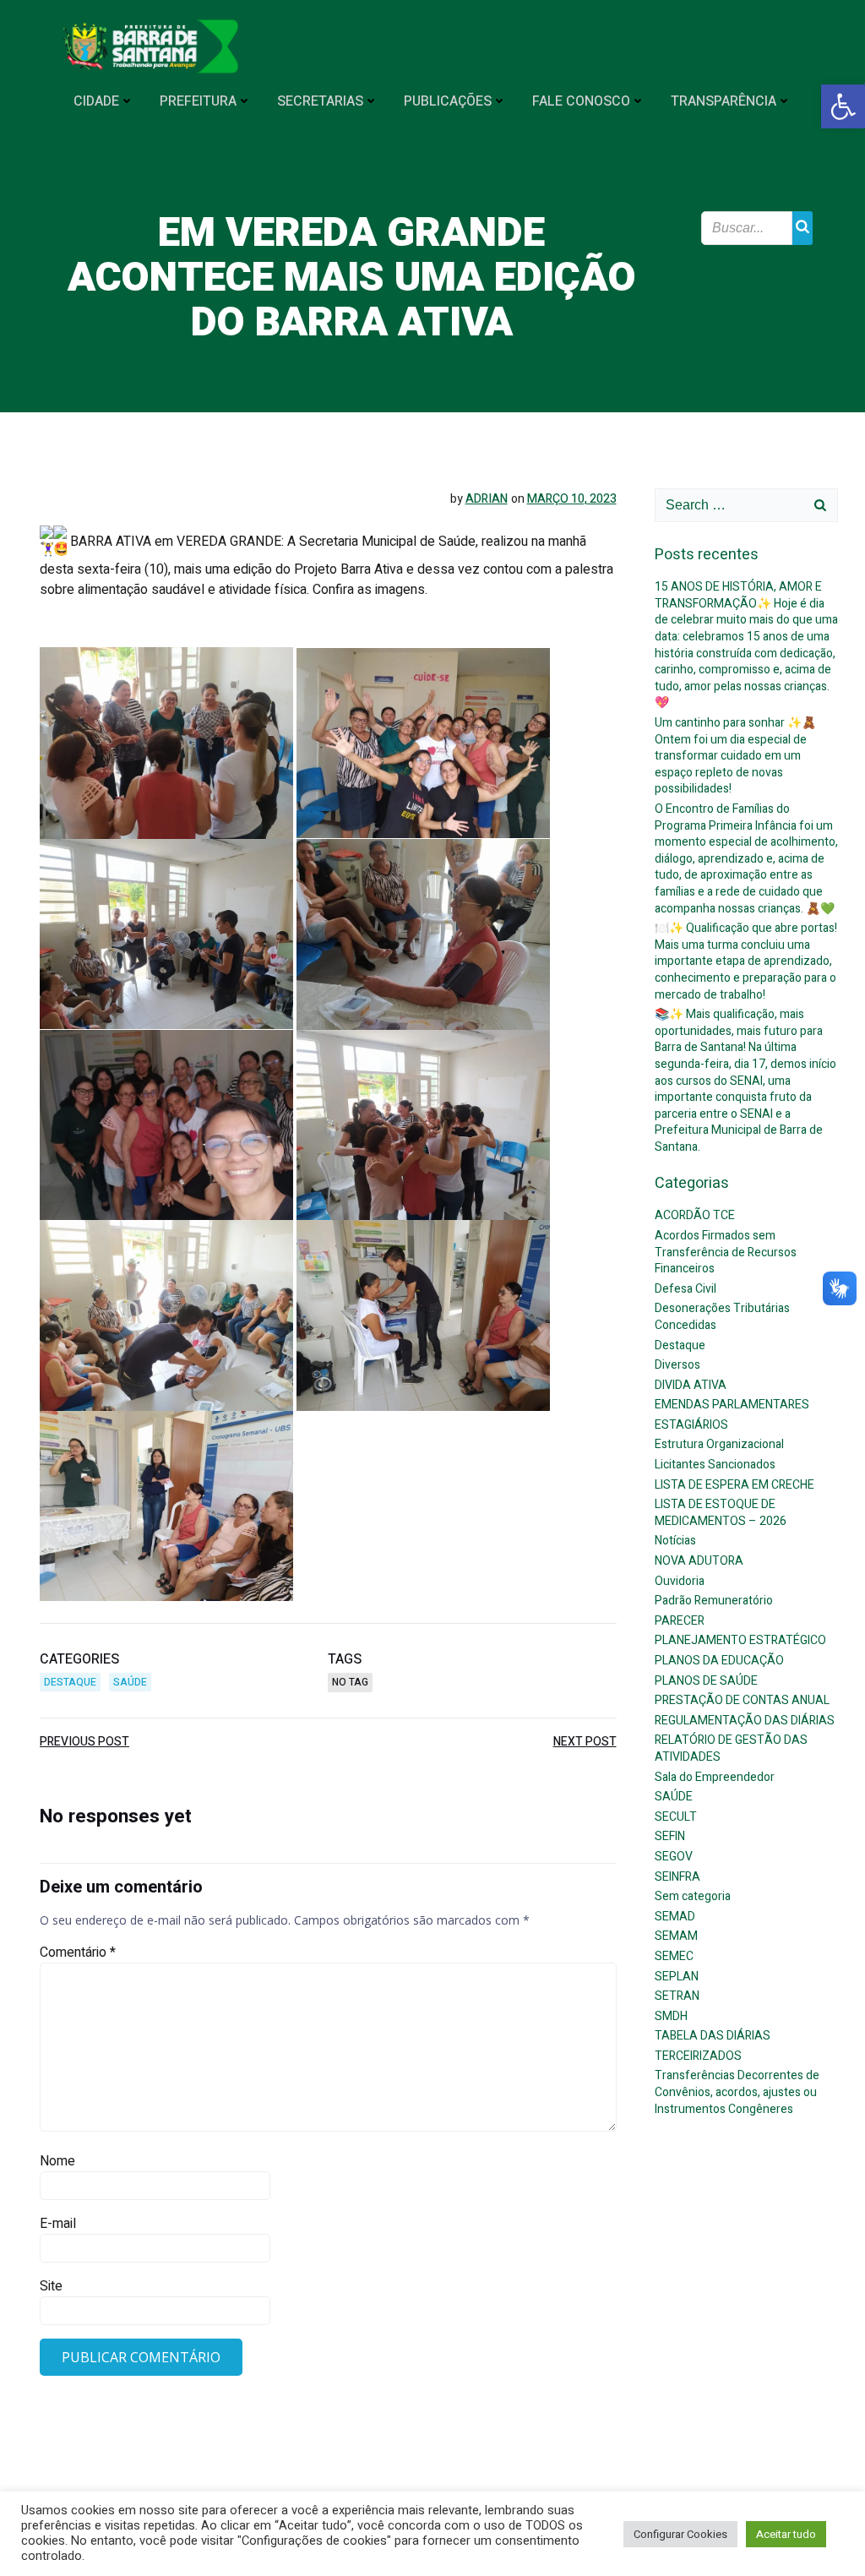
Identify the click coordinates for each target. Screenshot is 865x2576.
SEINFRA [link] (677, 1877)
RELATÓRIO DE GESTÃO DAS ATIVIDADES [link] (731, 1748)
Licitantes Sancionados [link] (715, 1465)
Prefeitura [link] (198, 101)
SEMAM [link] (676, 1936)
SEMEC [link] (674, 1956)
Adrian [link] (487, 499)
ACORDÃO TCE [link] (695, 1215)
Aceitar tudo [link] (786, 2534)
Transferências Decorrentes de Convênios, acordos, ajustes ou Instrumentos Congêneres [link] (737, 2092)
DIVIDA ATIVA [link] (691, 1385)
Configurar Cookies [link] (680, 2534)
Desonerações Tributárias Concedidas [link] (722, 1317)
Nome (57, 2161)
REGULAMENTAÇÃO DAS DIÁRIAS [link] (745, 1721)
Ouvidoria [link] (680, 1581)
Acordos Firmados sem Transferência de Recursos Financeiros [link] (726, 1252)
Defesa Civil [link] (685, 1289)
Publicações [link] (448, 101)
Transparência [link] (724, 101)
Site (51, 2286)
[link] (843, 106)
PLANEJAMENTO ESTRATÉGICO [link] (740, 1640)
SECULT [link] (676, 1817)
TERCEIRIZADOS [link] (698, 2056)
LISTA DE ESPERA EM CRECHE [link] (734, 1485)
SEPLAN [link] (677, 1977)
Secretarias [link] (320, 101)
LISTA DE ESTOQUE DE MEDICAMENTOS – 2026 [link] (721, 1513)
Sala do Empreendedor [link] (715, 1777)
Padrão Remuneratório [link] (714, 1601)
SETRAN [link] (677, 1996)
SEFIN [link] (670, 1836)
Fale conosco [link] (581, 101)
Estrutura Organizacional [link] (719, 1444)
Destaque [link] (70, 1682)
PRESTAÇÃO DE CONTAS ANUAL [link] (742, 1700)
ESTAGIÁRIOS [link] (691, 1425)
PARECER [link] (680, 1621)
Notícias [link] (675, 1541)
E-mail (58, 2224)
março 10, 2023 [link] (572, 499)
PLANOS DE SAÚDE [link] (706, 1681)
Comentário (78, 1952)
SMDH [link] (671, 2016)
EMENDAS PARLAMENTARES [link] (732, 1405)
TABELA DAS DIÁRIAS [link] (713, 2036)
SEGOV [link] (674, 1857)
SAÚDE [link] (130, 1682)
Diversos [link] (677, 1365)
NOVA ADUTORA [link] (699, 1561)
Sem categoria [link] (693, 1896)
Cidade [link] (96, 101)
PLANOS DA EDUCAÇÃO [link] (719, 1661)
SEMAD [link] (675, 1917)
